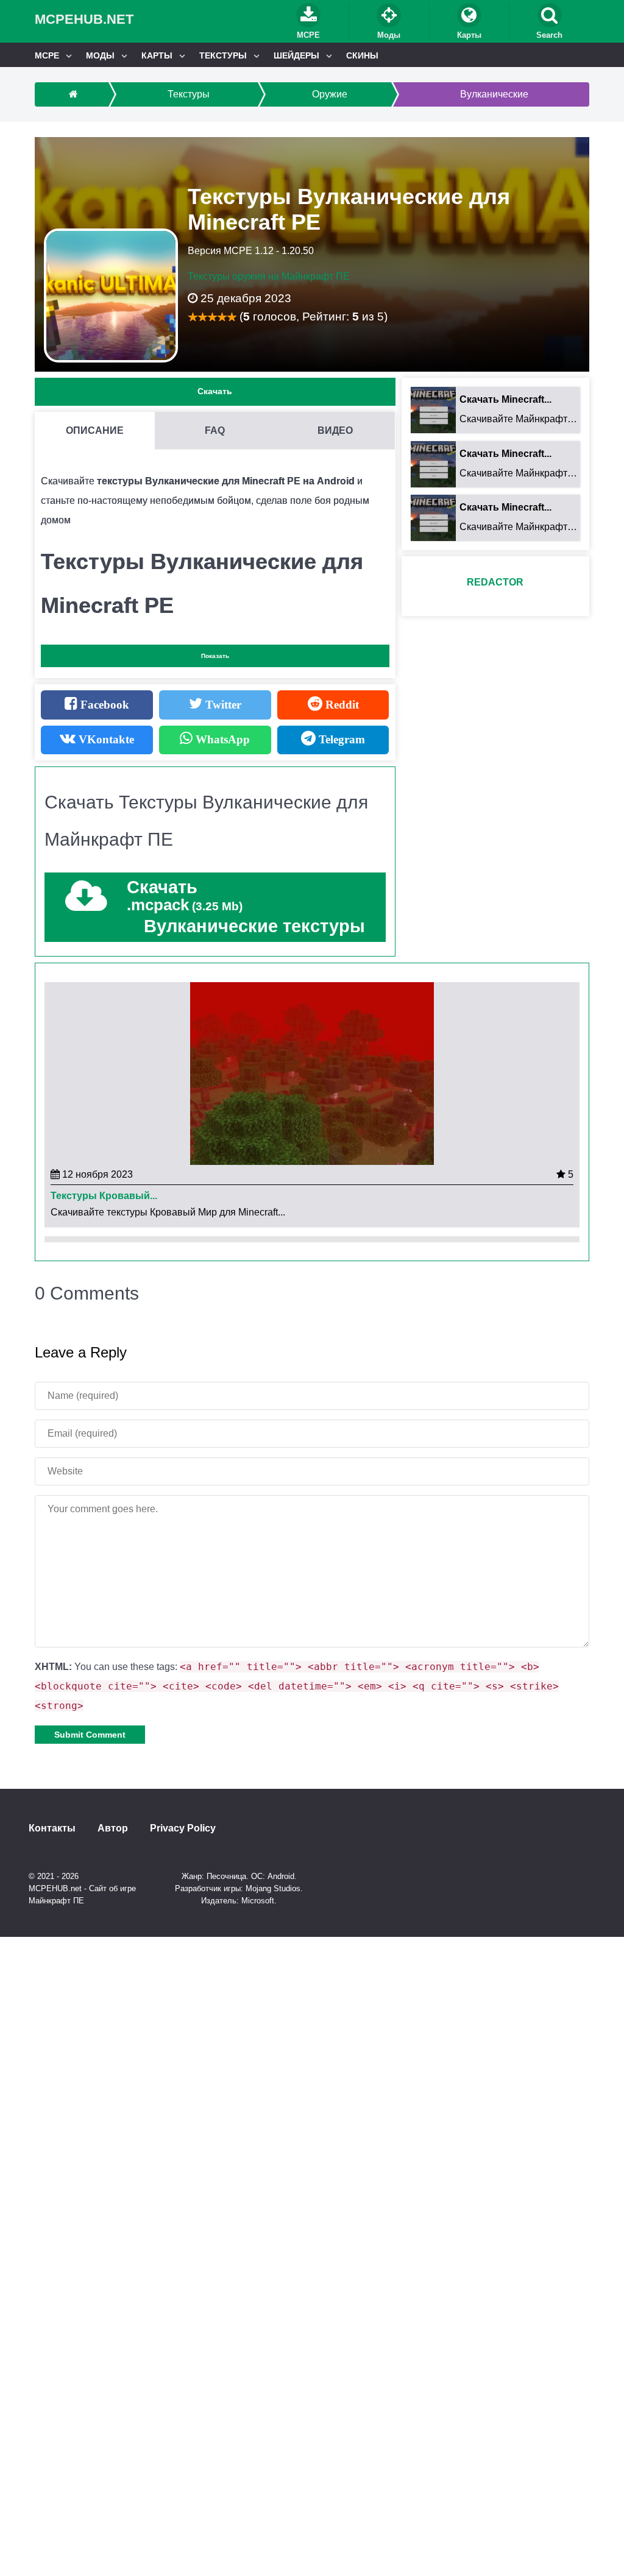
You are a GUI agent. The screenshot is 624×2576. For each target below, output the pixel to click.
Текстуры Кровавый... (104, 1196)
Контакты (52, 1828)
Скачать (215, 391)
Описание (95, 430)
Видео (335, 430)
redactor (495, 582)
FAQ (215, 430)
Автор (113, 1828)
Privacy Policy (183, 1828)
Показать (215, 656)
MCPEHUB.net (84, 19)
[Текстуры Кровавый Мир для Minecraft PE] (312, 1073)
